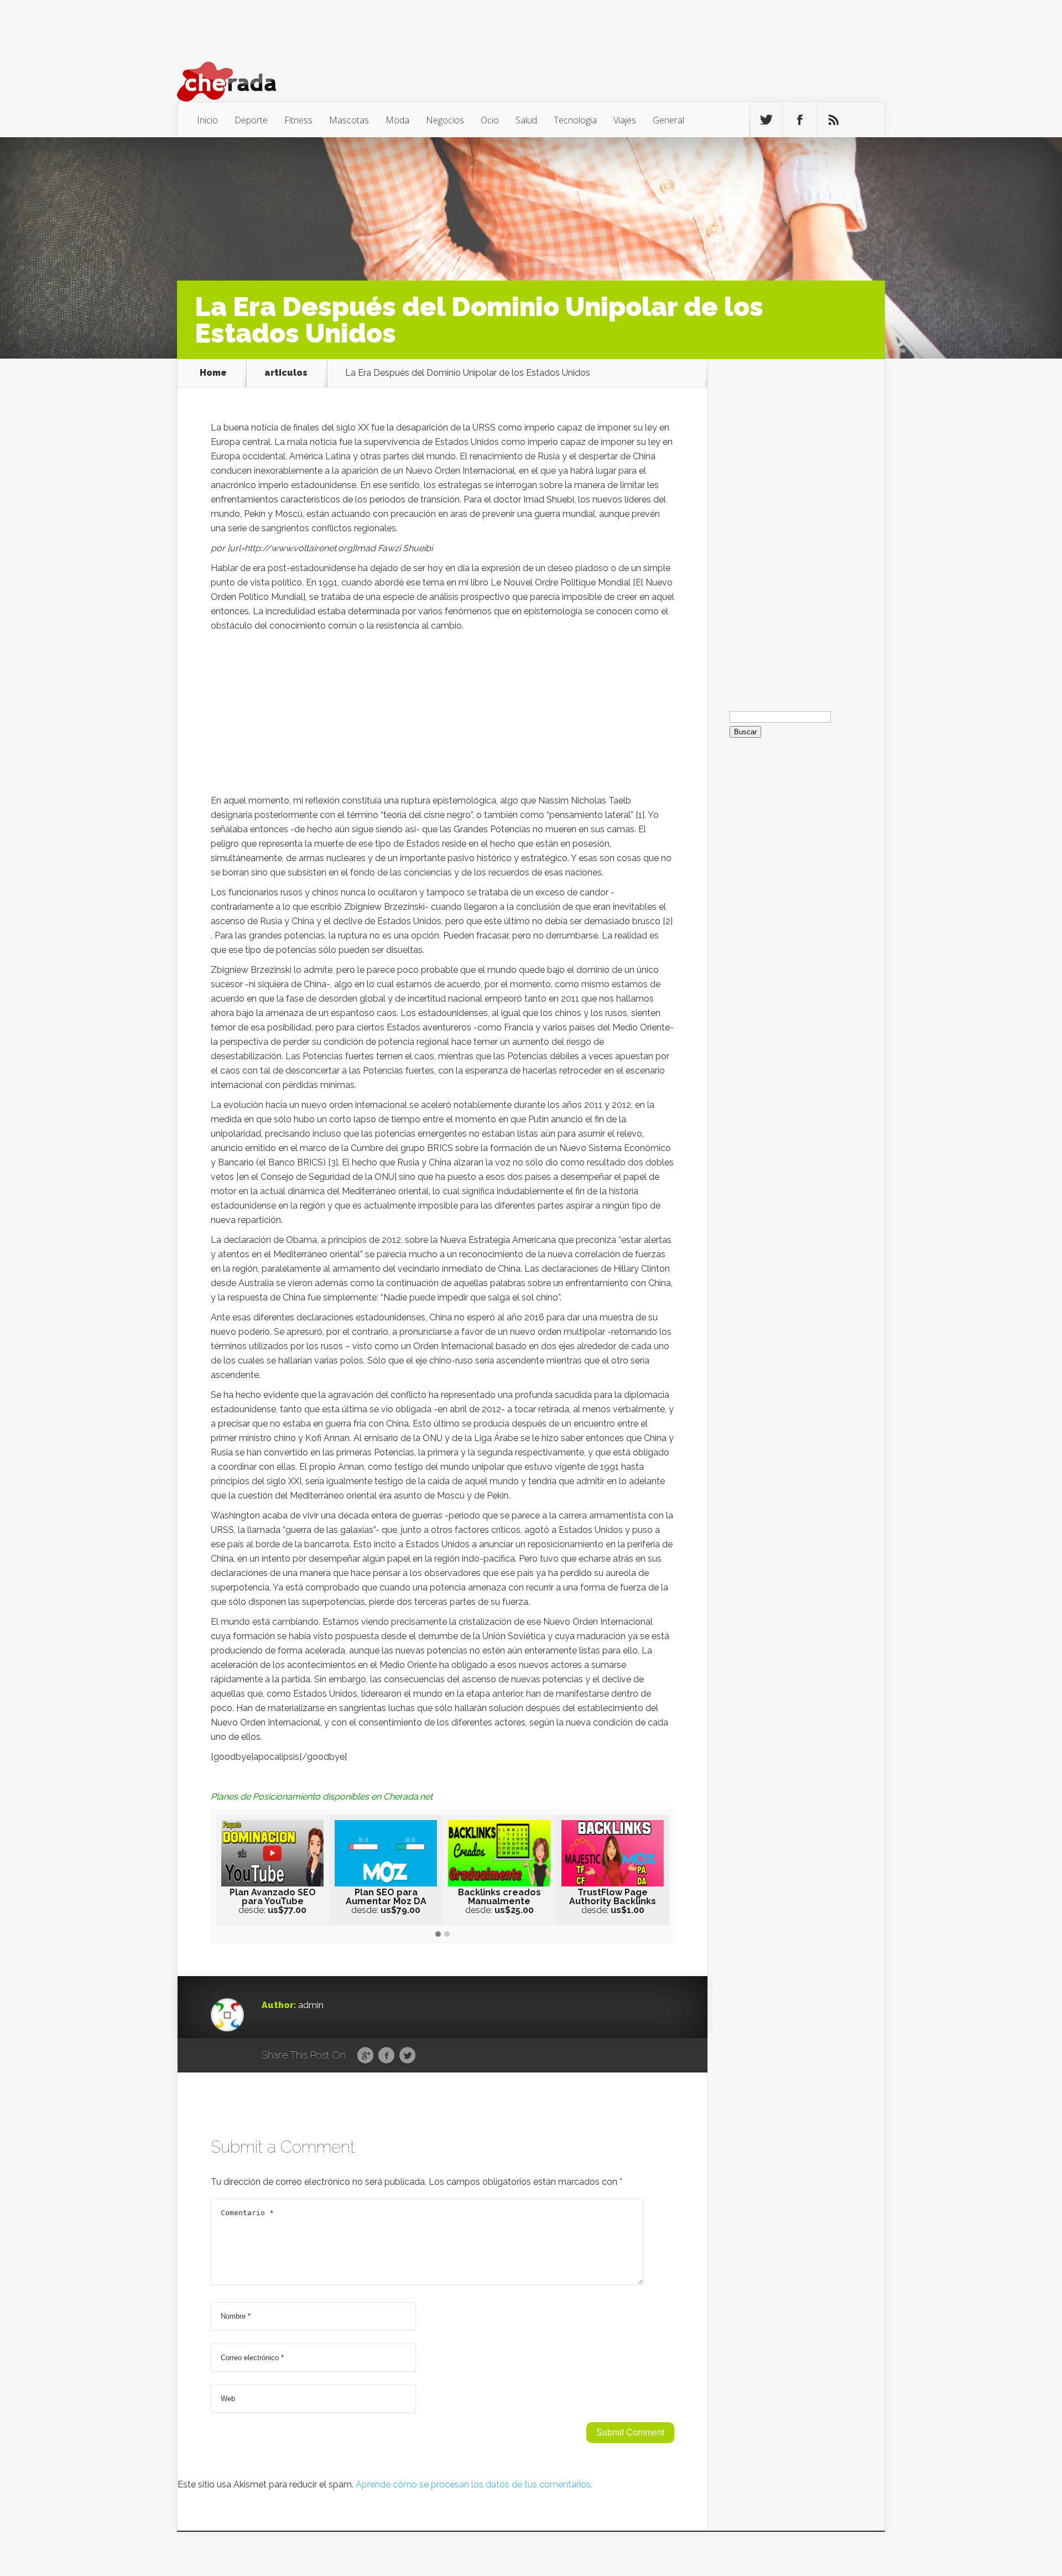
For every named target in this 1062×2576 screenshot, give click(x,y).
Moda (397, 120)
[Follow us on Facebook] (800, 120)
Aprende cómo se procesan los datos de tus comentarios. (474, 2484)
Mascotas (349, 120)
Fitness (298, 120)
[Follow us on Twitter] (766, 120)
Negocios (445, 120)
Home (213, 373)
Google (365, 2056)
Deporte (251, 120)
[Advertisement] (442, 716)
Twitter (407, 2056)
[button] (438, 1935)
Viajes (625, 120)
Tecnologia (575, 120)
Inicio (207, 120)
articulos (286, 373)
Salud (526, 120)
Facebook (386, 2056)
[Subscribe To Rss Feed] (834, 120)
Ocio (490, 120)
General (668, 120)
